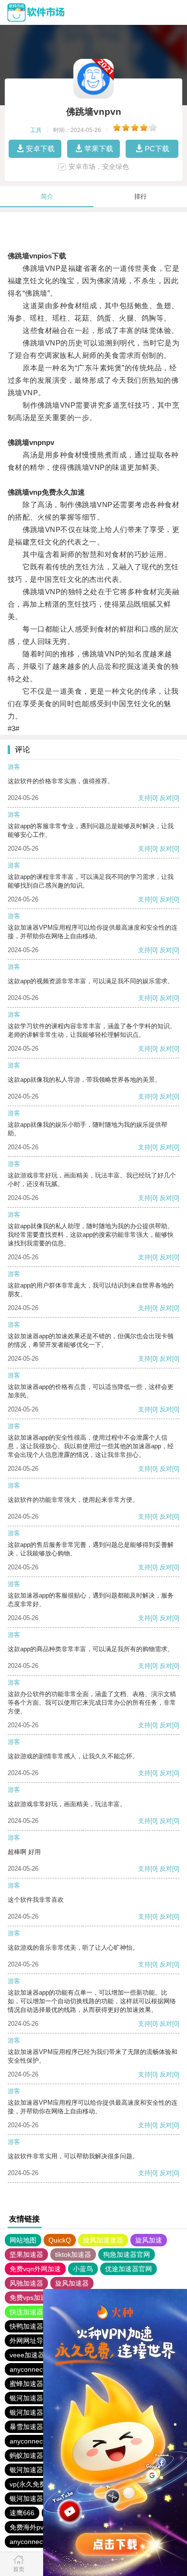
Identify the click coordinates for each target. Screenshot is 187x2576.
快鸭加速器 (26, 2326)
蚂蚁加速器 (26, 2455)
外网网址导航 (30, 2341)
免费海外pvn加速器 (39, 2527)
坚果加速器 (26, 2254)
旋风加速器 (72, 2283)
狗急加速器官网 (127, 2254)
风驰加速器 (26, 2283)
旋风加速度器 (103, 2240)
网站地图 (23, 2240)
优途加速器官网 (129, 2269)
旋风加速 (149, 2240)
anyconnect (27, 2369)
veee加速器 (27, 2355)
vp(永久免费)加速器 (39, 2484)
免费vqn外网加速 (35, 2269)
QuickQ (60, 2240)
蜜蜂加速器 (26, 2384)
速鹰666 (22, 2513)
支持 (144, 798)
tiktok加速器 (73, 2254)
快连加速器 (26, 2312)
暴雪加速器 (26, 2427)
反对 (166, 798)
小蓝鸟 (83, 2269)
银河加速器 (26, 2398)
